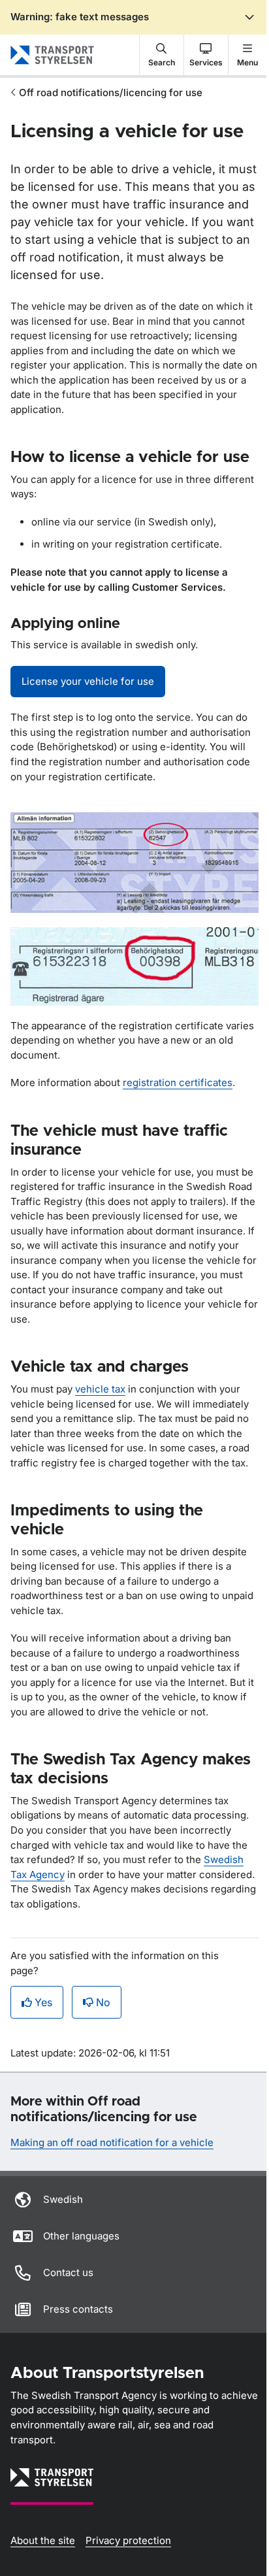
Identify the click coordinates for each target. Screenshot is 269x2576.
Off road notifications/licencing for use (111, 92)
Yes (43, 2002)
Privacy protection (128, 2540)
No (103, 2002)
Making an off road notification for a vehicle (112, 2142)
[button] (162, 55)
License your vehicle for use (88, 681)
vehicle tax (100, 1389)
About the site (43, 2540)
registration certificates (178, 1082)
